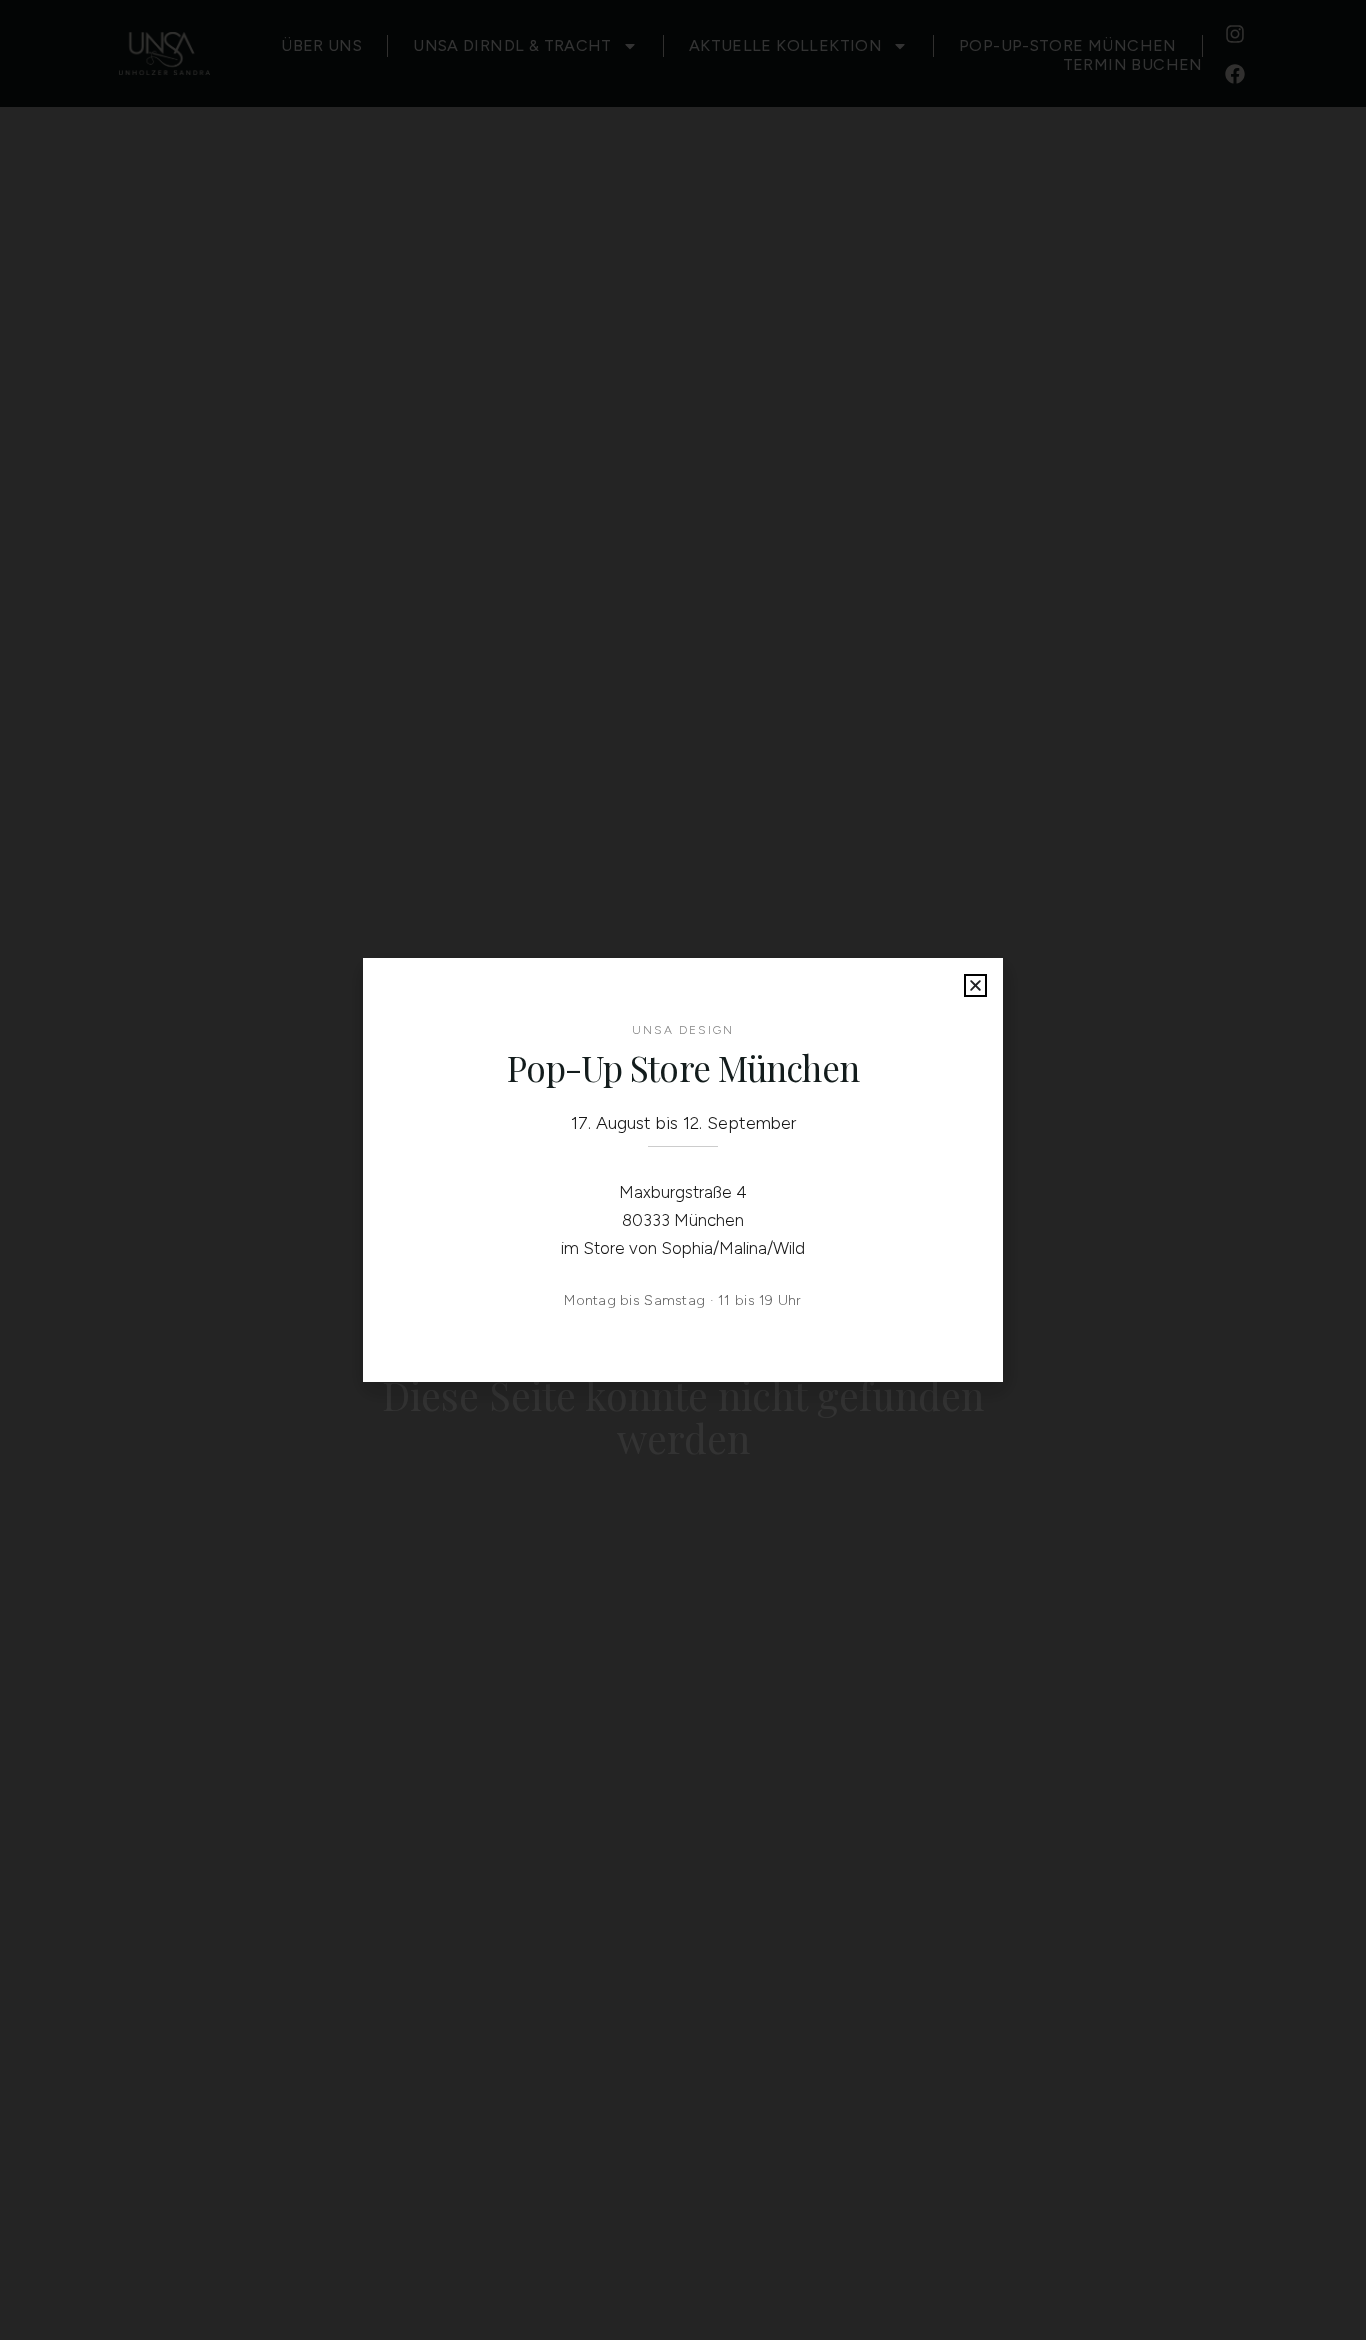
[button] (975, 985)
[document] (683, 1170)
